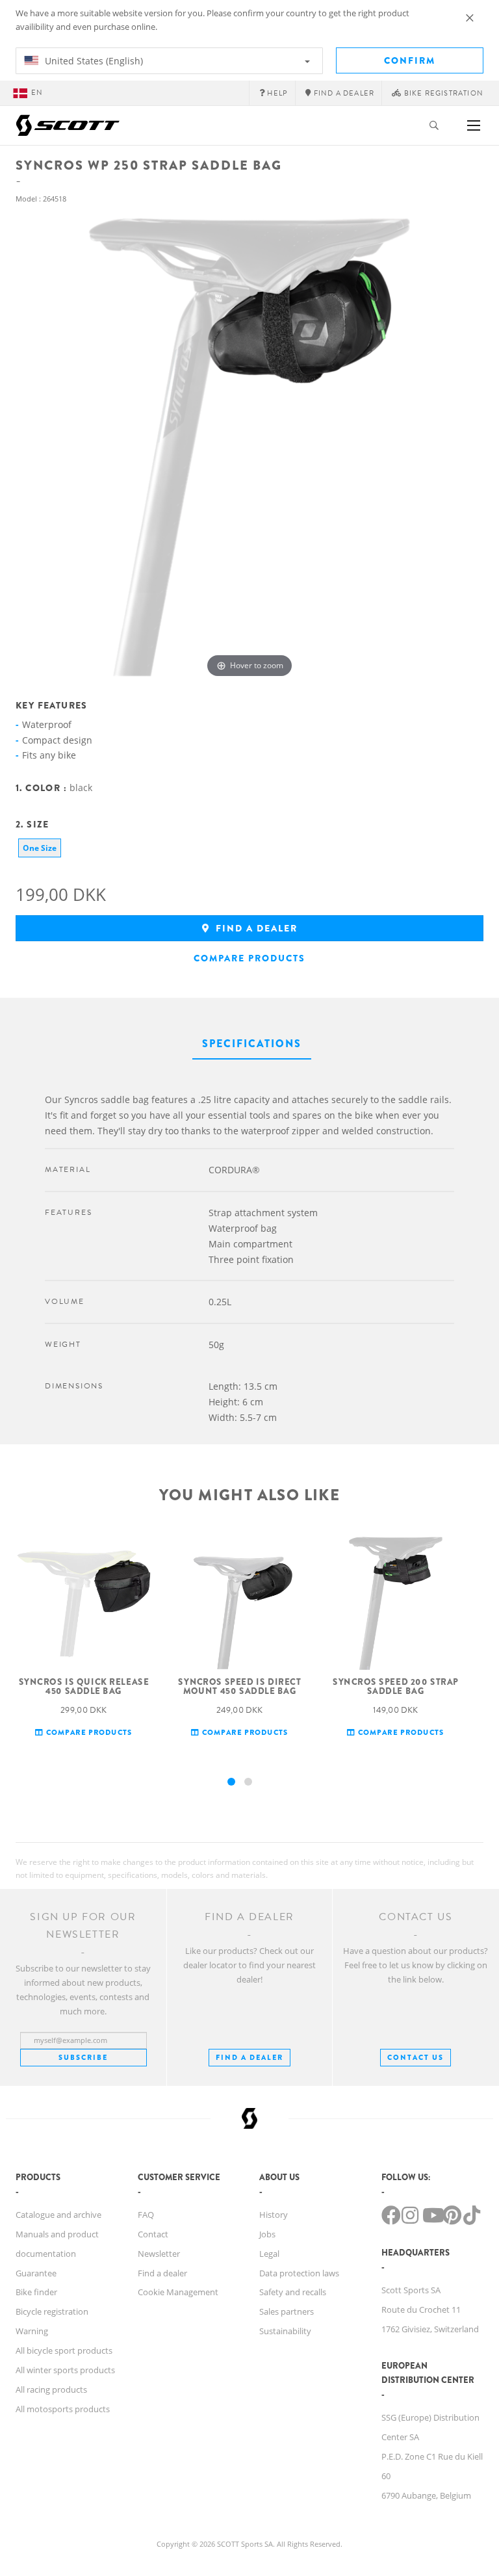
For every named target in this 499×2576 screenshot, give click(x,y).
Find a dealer (255, 928)
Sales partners (287, 2311)
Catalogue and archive (58, 2215)
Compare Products (249, 958)
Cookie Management (178, 2292)
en (37, 93)
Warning (32, 2331)
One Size (40, 848)
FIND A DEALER (249, 2057)
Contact (153, 2234)
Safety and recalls (293, 2292)
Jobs (267, 2234)
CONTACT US (416, 2057)
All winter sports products (65, 2370)
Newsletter (159, 2254)
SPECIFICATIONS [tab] (252, 1044)
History (274, 2215)
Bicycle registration (52, 2311)
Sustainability (285, 2331)
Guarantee (36, 2273)
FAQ (146, 2215)
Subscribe (83, 2057)
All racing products (51, 2389)
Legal (269, 2254)
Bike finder (36, 2292)
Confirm (410, 60)
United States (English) (93, 61)
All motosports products (63, 2409)
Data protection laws (299, 2273)
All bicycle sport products (64, 2350)
